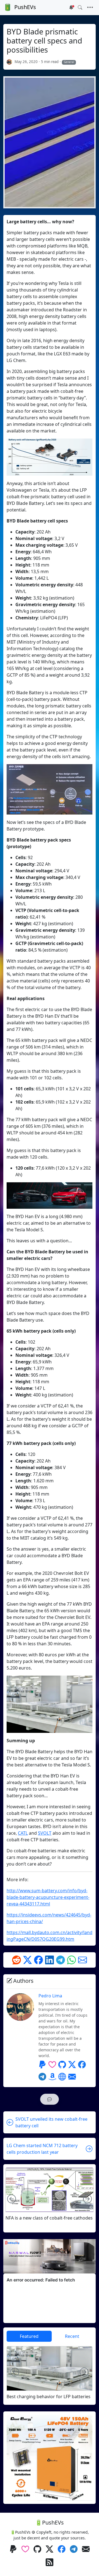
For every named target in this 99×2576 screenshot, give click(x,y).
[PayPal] (42, 2065)
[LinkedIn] (50, 1960)
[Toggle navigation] (90, 7)
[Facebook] (38, 1960)
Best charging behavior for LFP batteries (49, 2397)
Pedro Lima (50, 1996)
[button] (50, 2099)
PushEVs (25, 7)
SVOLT (45, 1833)
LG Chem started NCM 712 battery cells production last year (42, 2149)
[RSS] (50, 2563)
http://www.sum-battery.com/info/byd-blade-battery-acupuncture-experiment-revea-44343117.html (48, 1897)
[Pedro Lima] (9, 62)
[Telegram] (61, 1960)
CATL (23, 1833)
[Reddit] (16, 1960)
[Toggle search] (80, 7)
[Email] (82, 1960)
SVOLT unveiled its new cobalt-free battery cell (51, 2122)
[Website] (62, 2077)
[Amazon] (52, 2077)
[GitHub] (62, 2065)
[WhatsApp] (71, 1960)
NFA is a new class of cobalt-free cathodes (49, 2218)
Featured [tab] (29, 2336)
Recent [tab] (72, 2336)
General (69, 62)
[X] (28, 1960)
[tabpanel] (50, 2373)
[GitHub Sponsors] (52, 2065)
